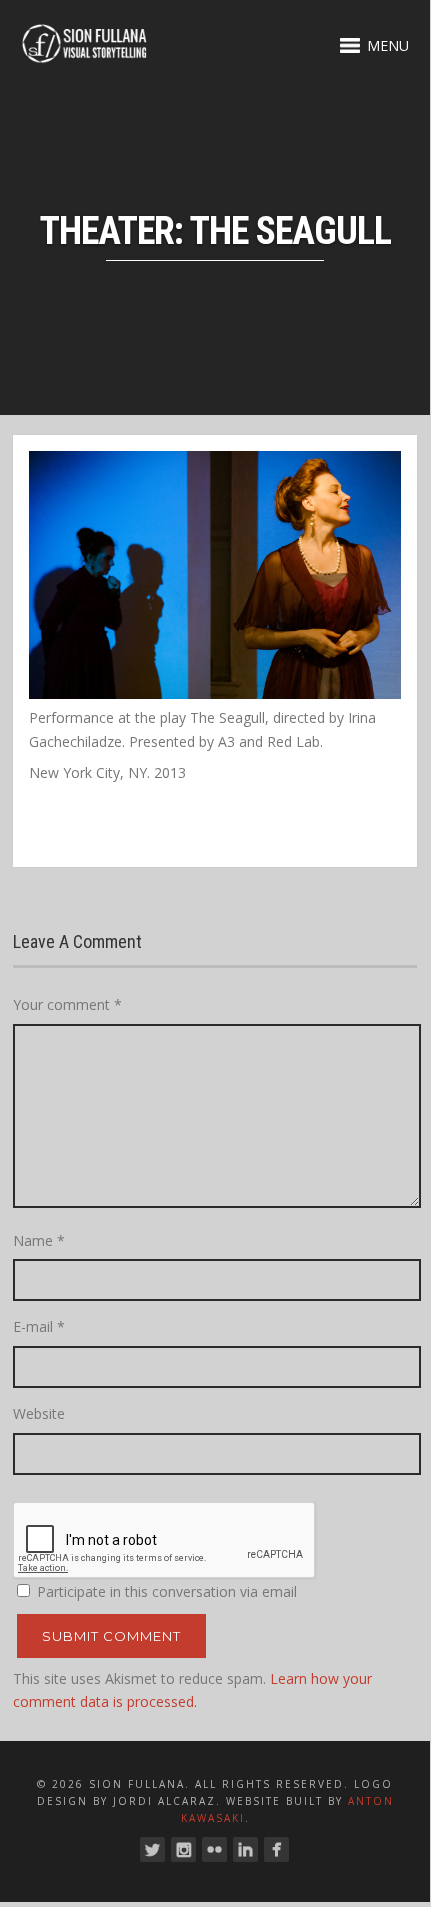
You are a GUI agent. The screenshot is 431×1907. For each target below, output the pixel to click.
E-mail (39, 1326)
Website (39, 1413)
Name (39, 1240)
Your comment (67, 1004)
